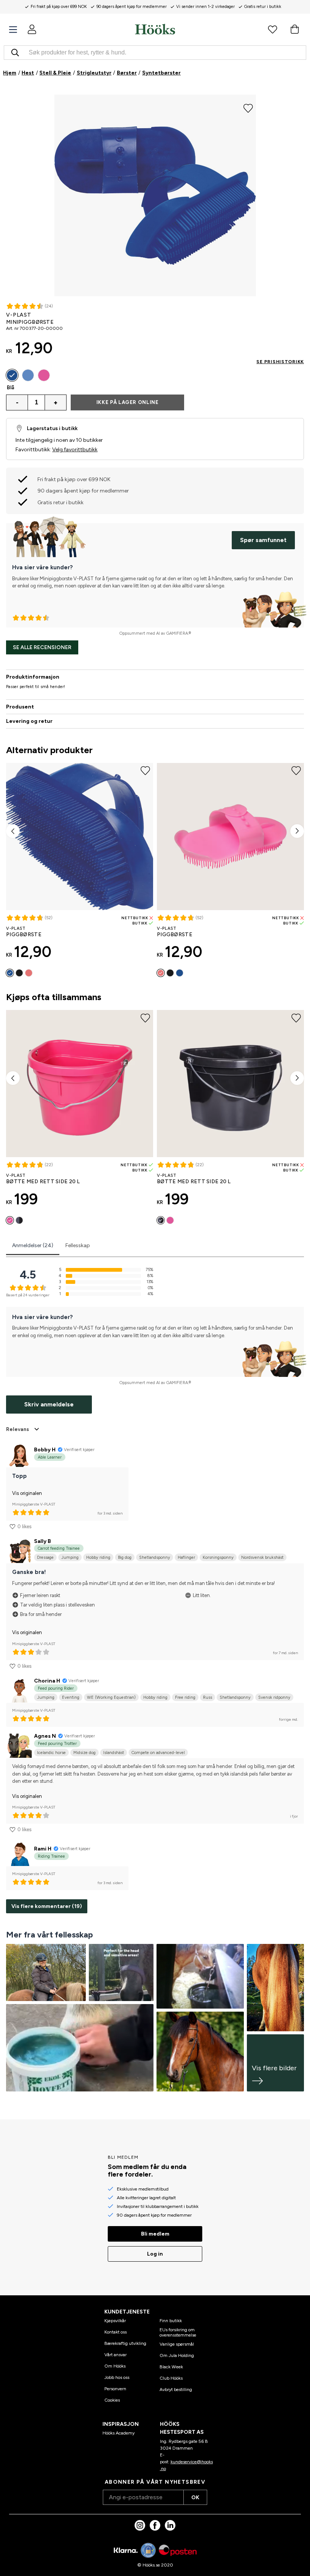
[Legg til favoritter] (248, 107)
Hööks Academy (119, 2433)
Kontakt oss (115, 2332)
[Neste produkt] (297, 831)
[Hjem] (155, 29)
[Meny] (13, 30)
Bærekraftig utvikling (125, 2343)
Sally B (43, 1541)
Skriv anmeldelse (49, 1404)
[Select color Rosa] (44, 375)
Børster (127, 73)
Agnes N (45, 1736)
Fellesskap (78, 1245)
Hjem (10, 73)
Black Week (171, 2367)
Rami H (43, 1849)
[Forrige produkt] (13, 831)
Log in (155, 2254)
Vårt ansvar (115, 2355)
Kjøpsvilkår (115, 2321)
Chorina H (47, 1681)
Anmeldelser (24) (33, 1245)
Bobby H (45, 1450)
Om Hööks (115, 2366)
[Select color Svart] (19, 973)
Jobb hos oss (117, 2377)
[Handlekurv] (294, 29)
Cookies (112, 2400)
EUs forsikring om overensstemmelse (178, 2332)
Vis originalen (27, 1493)
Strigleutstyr (94, 73)
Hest (28, 73)
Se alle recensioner (42, 647)
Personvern (115, 2389)
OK (195, 2498)
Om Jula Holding (177, 2355)
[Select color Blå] (12, 375)
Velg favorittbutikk (75, 450)
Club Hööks (171, 2378)
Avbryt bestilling (176, 2390)
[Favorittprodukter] (273, 29)
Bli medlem (155, 2234)
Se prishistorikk (280, 362)
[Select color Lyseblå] (28, 375)
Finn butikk (171, 2321)
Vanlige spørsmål (177, 2344)
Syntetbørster (161, 73)
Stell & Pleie (55, 73)
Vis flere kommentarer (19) (47, 1906)
